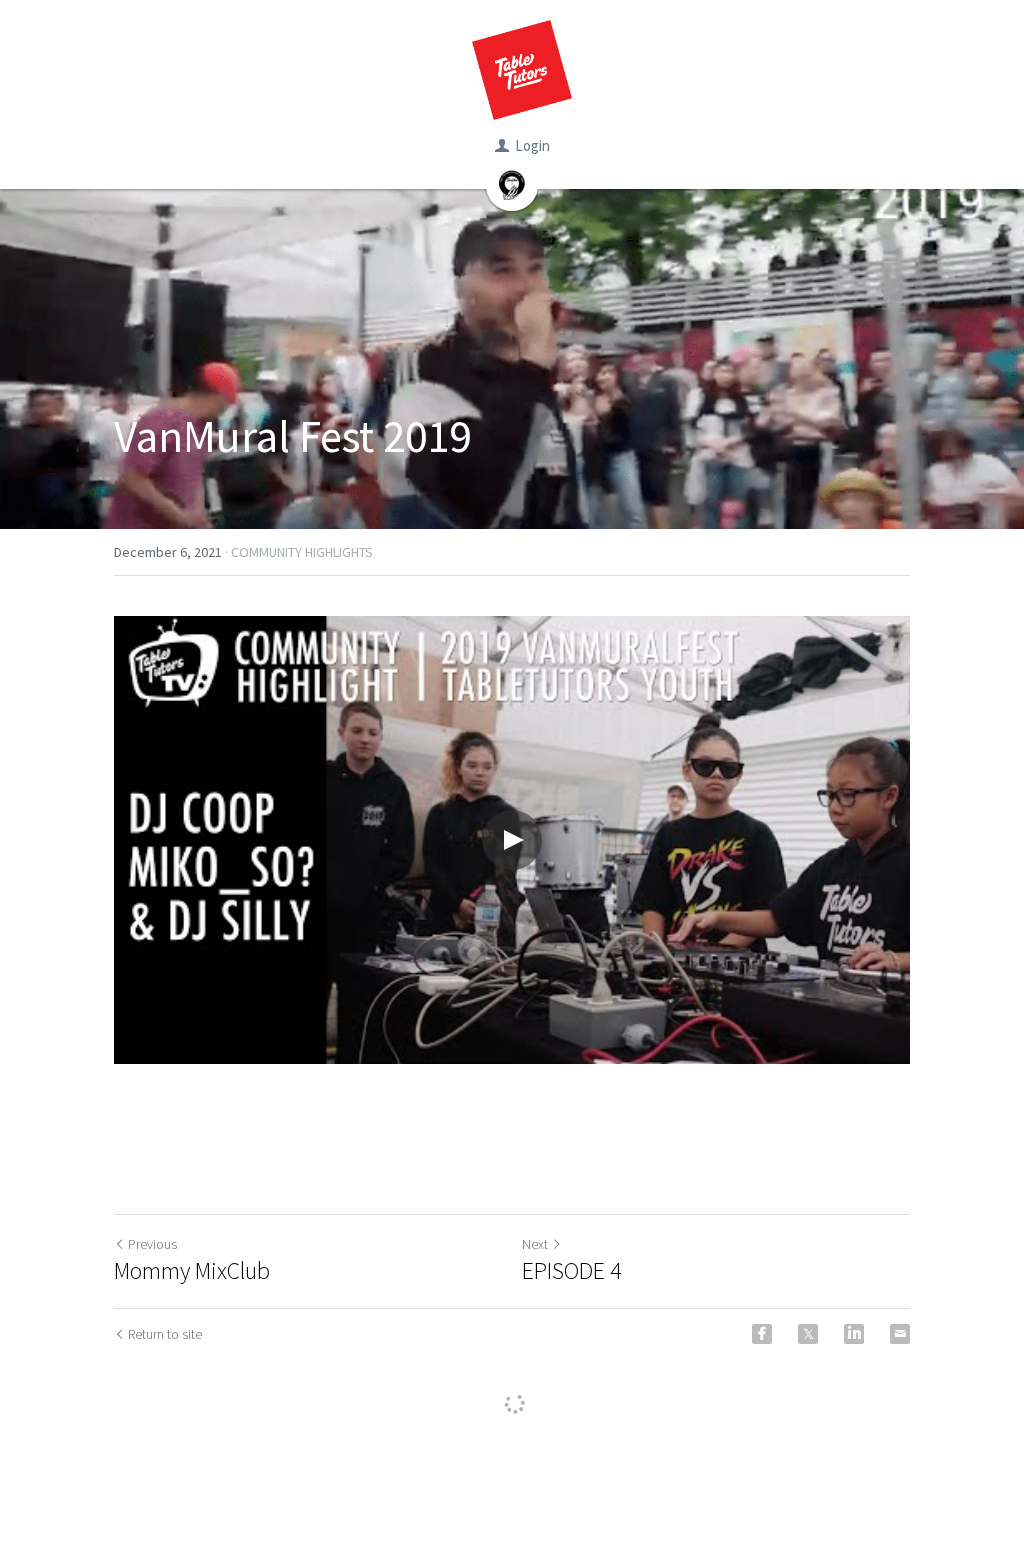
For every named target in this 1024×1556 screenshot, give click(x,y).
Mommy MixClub (192, 1271)
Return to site (165, 1334)
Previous (152, 1244)
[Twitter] (808, 1334)
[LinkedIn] (854, 1334)
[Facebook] (762, 1334)
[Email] (900, 1334)
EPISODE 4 (572, 1271)
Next (535, 1244)
